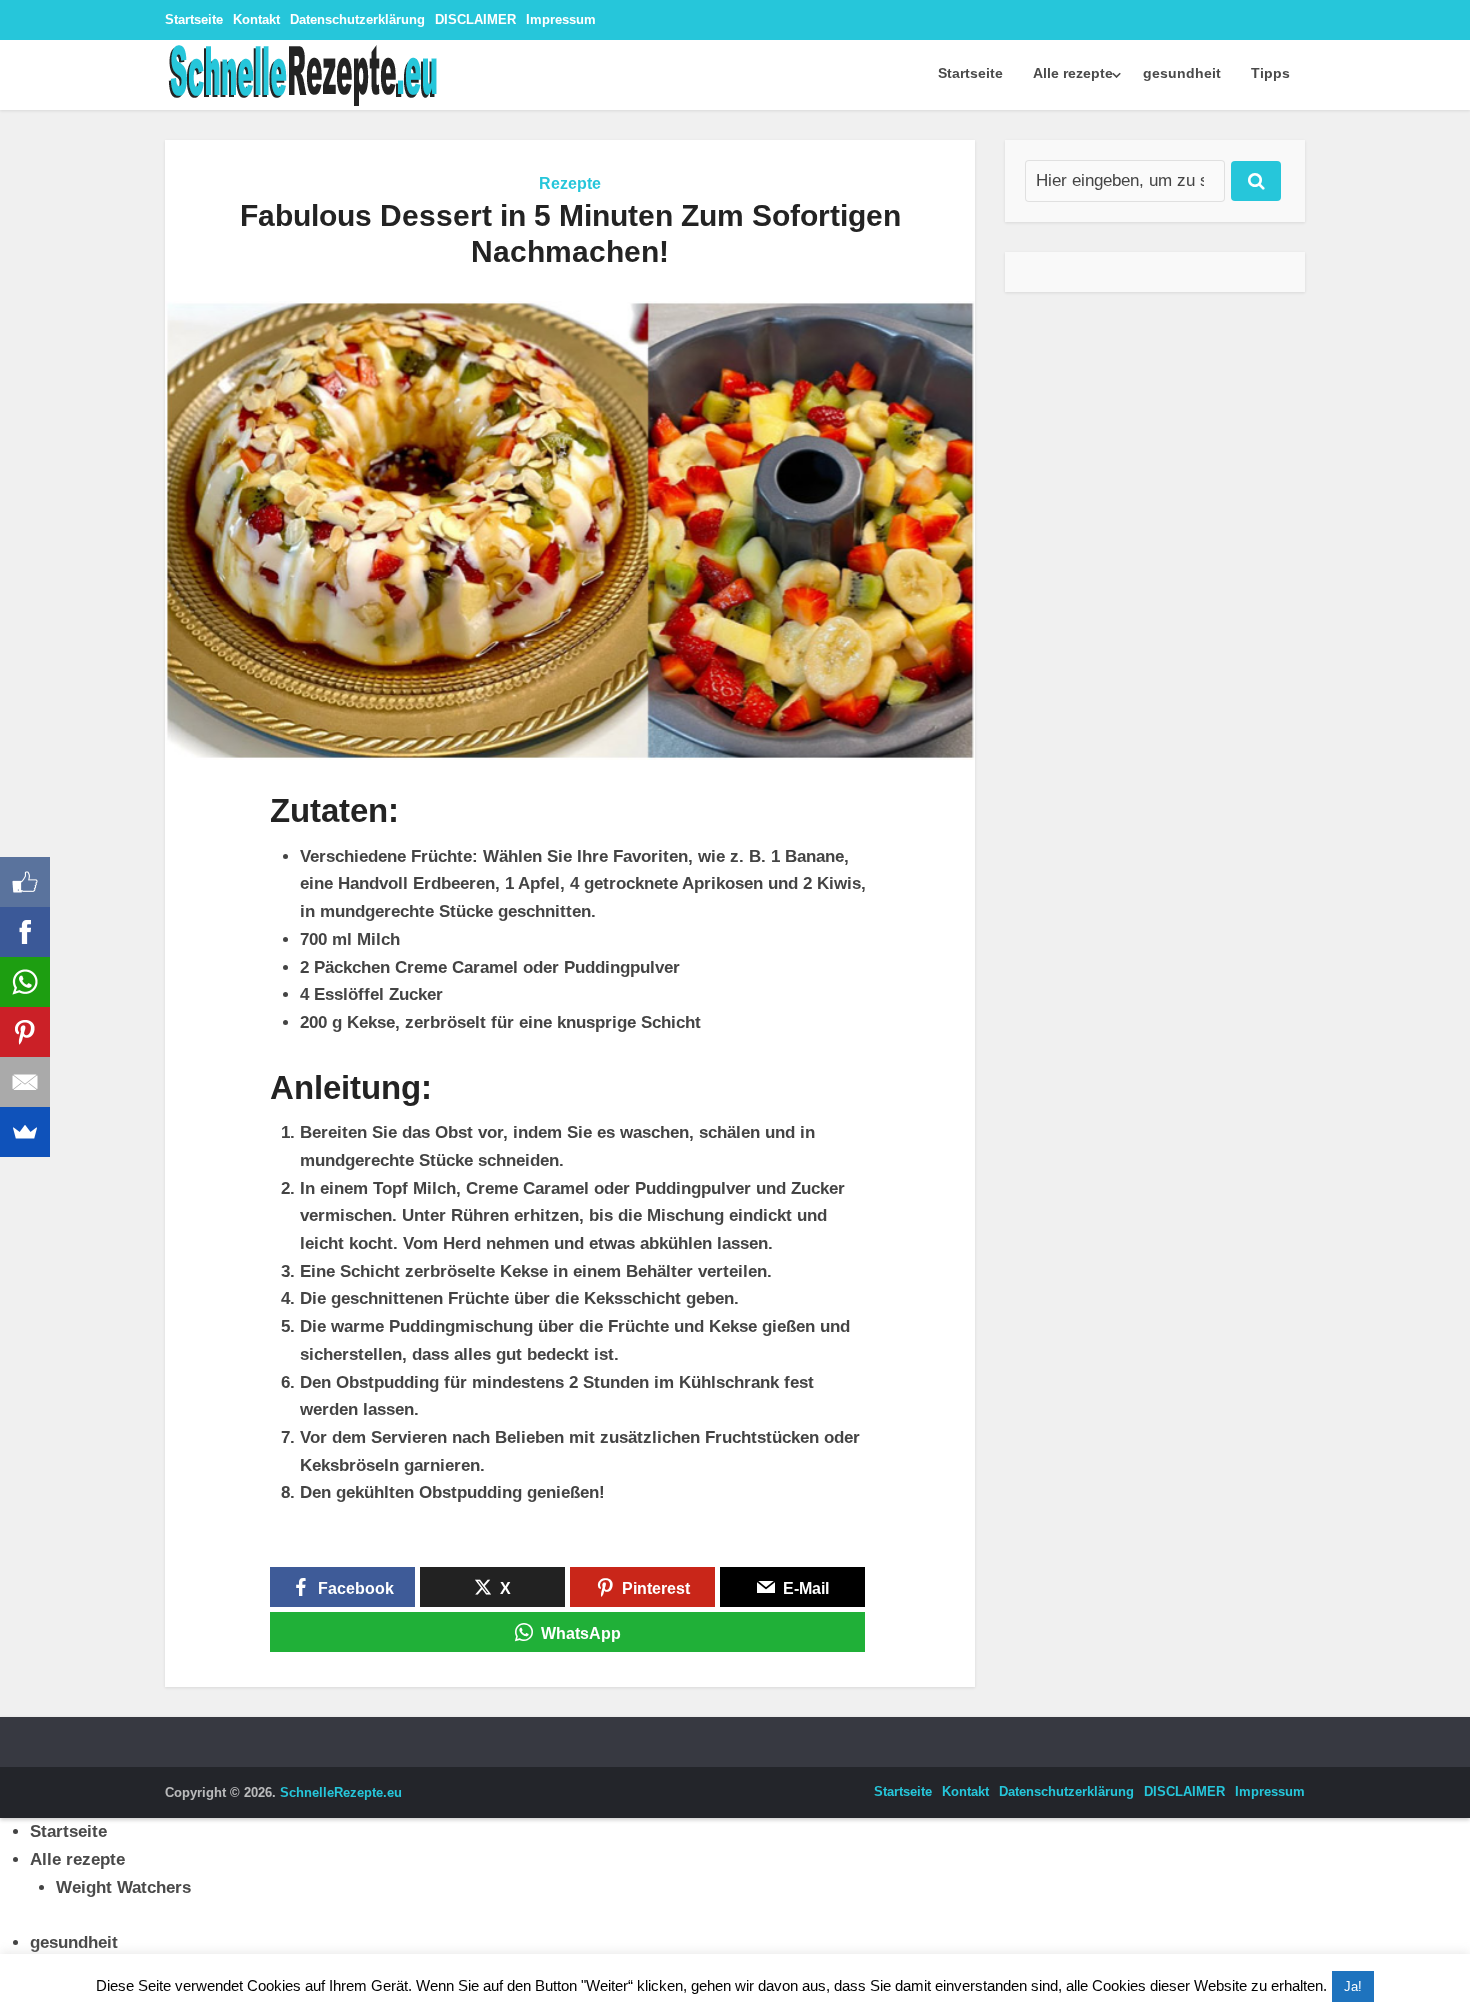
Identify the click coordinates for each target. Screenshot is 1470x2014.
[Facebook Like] (25, 882)
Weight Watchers (123, 1887)
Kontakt (256, 19)
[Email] (25, 1082)
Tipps (1270, 73)
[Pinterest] (25, 1032)
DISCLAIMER (475, 19)
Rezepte (570, 183)
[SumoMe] (25, 1132)
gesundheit (1182, 73)
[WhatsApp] (25, 982)
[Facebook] (25, 932)
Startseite (194, 19)
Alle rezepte (1073, 73)
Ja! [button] (1353, 1986)
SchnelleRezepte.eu (341, 1792)
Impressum (561, 19)
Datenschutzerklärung (357, 19)
